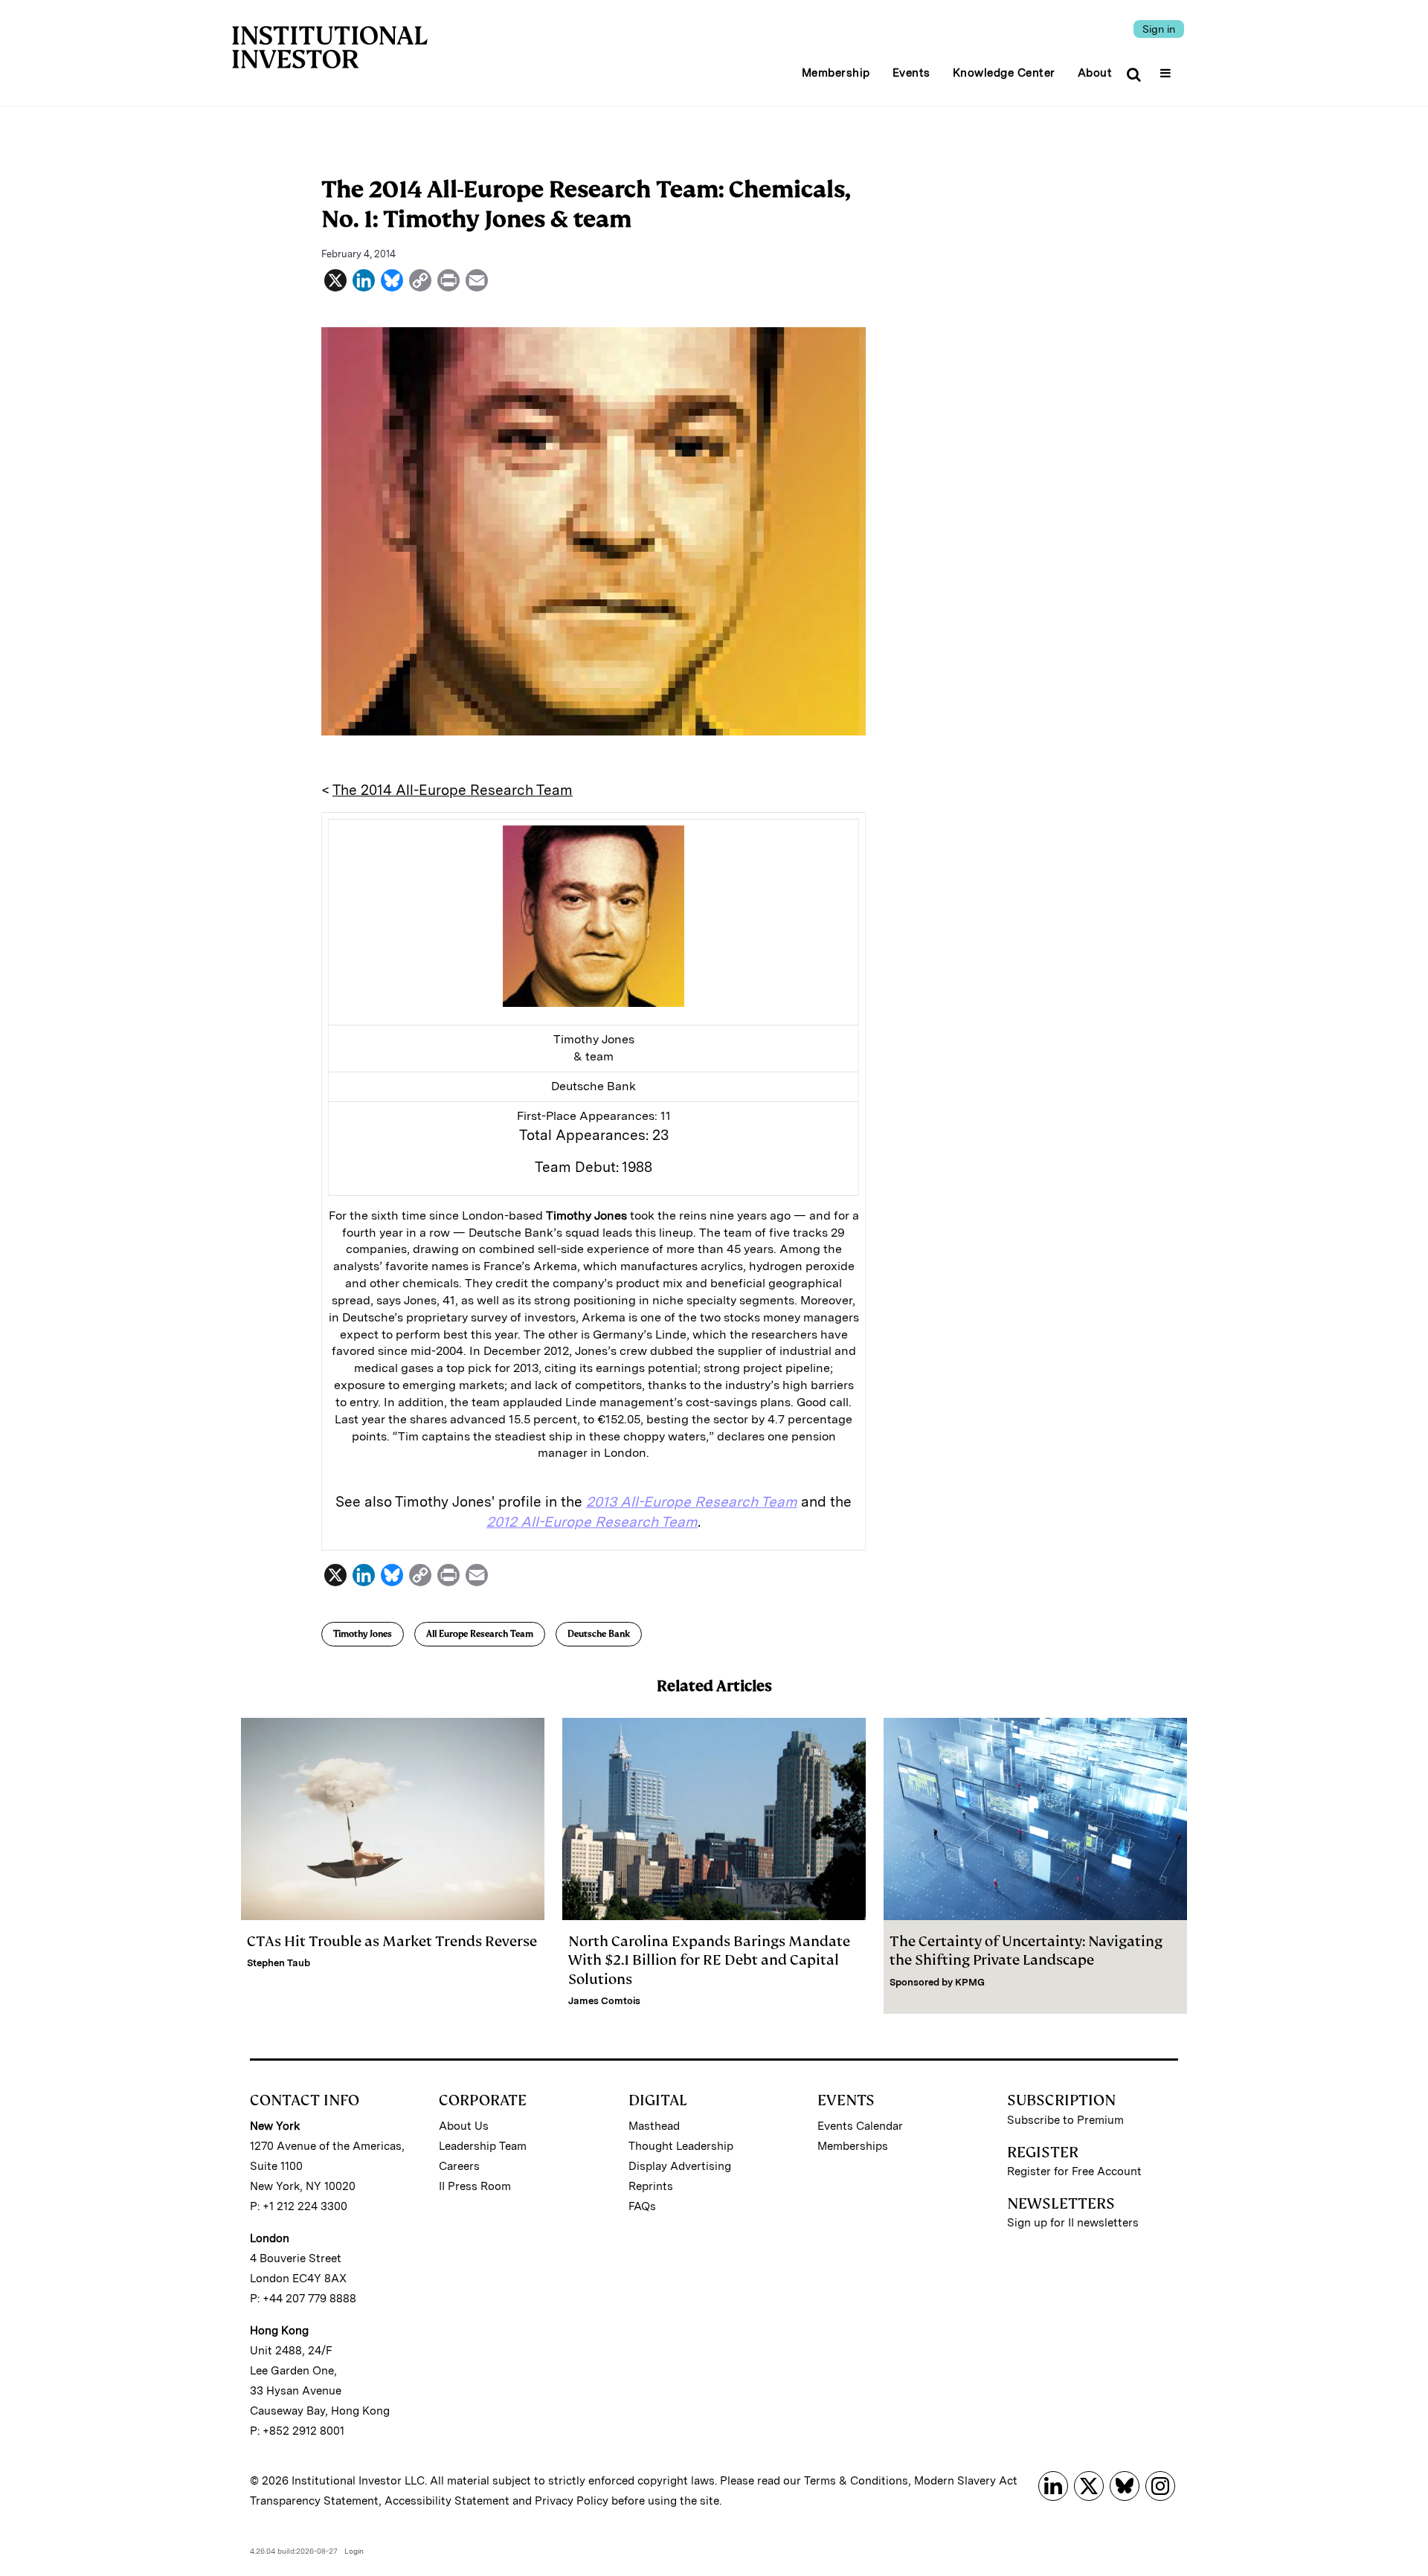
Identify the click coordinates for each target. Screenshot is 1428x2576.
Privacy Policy (572, 2501)
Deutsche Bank (599, 1634)
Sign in (1159, 29)
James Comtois (604, 2001)
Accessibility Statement (447, 2501)
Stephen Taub (279, 1963)
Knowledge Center (1004, 73)
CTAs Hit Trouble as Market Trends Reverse (392, 1941)
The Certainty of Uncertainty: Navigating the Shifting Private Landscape (1026, 1951)
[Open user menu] (1167, 68)
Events (911, 73)
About (1095, 73)
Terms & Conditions (856, 2481)
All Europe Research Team (480, 1634)
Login (354, 2551)
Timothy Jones (363, 1634)
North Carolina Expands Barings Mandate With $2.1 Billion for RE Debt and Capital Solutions (709, 1960)
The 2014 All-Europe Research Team (453, 790)
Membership (836, 73)
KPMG (970, 1982)
